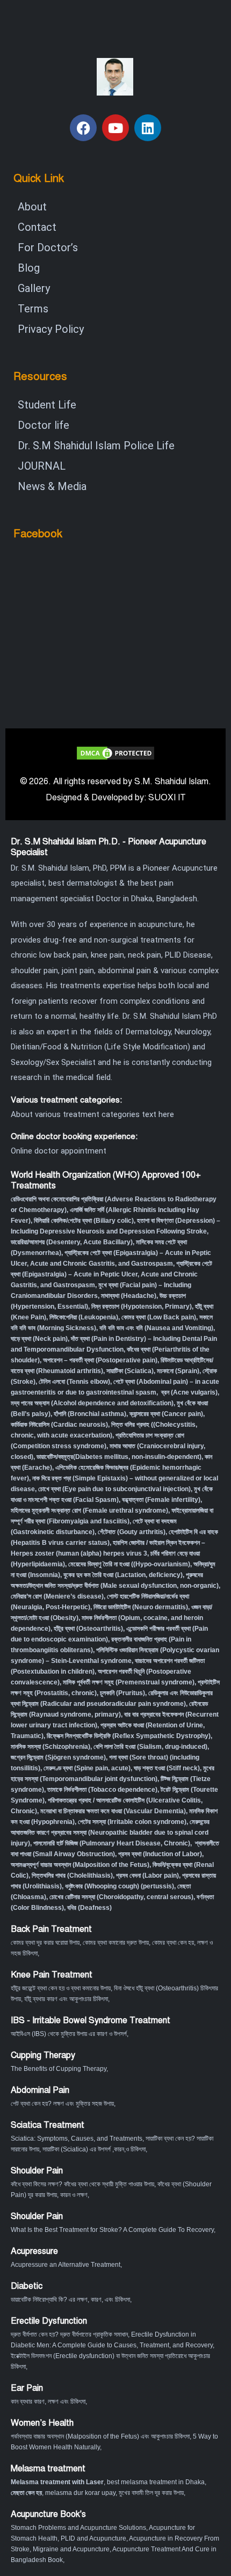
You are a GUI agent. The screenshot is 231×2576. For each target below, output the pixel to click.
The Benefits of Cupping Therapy (59, 2069)
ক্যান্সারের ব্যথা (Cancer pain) (166, 1414)
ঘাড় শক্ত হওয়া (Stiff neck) (167, 1768)
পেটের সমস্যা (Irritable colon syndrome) (132, 1822)
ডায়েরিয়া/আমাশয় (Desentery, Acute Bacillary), (73, 1242)
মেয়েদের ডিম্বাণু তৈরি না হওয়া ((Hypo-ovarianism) (129, 1564)
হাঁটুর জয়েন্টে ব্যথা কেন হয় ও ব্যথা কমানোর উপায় (61, 1988)
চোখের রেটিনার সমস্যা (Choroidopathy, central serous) (121, 1897)
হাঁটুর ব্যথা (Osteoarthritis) (88, 1629)
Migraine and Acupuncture (71, 2549)
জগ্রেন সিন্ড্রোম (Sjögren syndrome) (58, 1757)
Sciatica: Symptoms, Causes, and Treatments (77, 2139)
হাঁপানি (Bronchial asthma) (90, 1414)
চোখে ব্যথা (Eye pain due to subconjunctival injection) (114, 1489)
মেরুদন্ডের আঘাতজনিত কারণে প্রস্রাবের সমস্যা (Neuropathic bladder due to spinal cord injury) (110, 1833)
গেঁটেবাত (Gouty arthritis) (132, 1532)
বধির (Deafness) (89, 1908)
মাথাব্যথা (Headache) (129, 1296)
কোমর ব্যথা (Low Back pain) (159, 1317)
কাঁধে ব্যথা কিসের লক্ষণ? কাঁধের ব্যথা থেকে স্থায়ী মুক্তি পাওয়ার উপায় (82, 2184)
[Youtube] (115, 128)
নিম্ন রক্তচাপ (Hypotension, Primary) (142, 1307)
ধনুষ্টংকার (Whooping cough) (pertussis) (120, 1886)
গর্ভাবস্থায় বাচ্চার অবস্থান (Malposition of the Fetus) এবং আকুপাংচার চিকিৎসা (100, 2436)
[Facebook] (83, 128)
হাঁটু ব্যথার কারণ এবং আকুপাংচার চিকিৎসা (66, 1999)
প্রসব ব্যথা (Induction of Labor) (160, 1854)
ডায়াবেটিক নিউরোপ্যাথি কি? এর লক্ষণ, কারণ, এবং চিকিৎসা (70, 2300)
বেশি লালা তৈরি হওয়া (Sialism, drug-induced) (150, 1747)
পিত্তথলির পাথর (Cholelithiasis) (72, 1876)
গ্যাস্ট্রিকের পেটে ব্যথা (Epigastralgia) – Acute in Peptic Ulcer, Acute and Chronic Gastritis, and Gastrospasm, (111, 1274)
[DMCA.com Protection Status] (115, 752)
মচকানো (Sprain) (178, 1371)
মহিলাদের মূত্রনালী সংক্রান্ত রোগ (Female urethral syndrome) (89, 1510)
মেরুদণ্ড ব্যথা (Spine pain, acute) (87, 1768)
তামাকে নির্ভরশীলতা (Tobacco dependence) (102, 1790)
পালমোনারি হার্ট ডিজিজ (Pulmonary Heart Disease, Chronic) (112, 1843)
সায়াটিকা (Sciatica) (130, 1371)
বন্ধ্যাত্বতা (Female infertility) (161, 1500)
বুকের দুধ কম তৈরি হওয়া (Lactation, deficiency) (123, 1575)
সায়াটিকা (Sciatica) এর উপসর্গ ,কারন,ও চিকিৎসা (94, 2149)
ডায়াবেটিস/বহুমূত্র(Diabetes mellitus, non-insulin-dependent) (119, 1457)
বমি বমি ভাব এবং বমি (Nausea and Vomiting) (156, 1328)
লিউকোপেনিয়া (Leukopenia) (84, 1317)
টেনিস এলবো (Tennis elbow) (74, 1382)
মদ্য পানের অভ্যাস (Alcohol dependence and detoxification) (92, 1403)
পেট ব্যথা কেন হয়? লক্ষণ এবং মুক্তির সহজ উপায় (62, 2104)
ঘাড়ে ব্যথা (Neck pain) (39, 1339)
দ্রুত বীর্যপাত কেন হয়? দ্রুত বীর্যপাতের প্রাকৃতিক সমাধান (69, 2334)
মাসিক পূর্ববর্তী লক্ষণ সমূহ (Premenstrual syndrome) (129, 1682)
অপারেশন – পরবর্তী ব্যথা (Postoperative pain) (100, 1360)
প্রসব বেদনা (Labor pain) (147, 1876)
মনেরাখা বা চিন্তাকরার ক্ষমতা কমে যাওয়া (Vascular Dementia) (113, 1811)
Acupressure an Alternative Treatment (66, 2265)
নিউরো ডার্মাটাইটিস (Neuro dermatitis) (141, 1607)
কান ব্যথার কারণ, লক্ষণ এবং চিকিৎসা (48, 2402)
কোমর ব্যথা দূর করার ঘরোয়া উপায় (45, 1943)
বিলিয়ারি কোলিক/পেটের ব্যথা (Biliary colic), (85, 1221)
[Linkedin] (148, 128)
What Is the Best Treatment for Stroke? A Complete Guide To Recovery (112, 2230)
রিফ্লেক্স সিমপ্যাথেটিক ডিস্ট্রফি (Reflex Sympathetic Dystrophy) (129, 1736)
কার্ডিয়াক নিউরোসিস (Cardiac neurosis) (59, 1425)
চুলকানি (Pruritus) (122, 1693)
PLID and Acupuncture (93, 2538)
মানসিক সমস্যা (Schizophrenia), (51, 1747)
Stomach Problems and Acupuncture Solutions (78, 2528)
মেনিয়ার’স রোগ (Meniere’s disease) (57, 1596)
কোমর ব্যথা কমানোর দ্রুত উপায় (116, 1943)
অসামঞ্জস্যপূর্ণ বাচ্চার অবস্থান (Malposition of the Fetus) (80, 1865)
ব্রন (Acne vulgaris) (189, 1392)
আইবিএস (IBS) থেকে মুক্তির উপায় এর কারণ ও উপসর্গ (69, 2034)
